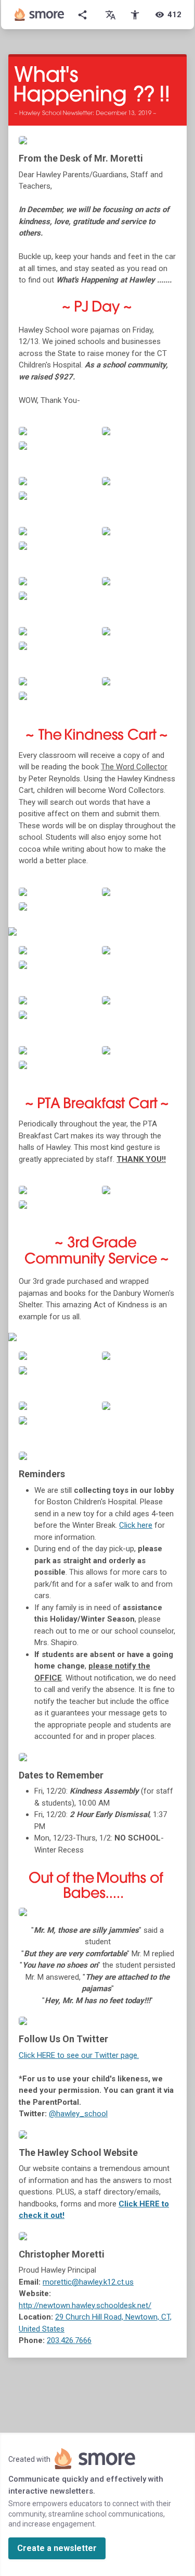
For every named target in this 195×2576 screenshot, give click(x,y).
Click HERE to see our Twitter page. (79, 2055)
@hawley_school (78, 2114)
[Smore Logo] (40, 15)
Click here (136, 1525)
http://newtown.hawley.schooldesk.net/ (85, 2305)
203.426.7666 (69, 2340)
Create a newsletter (57, 2548)
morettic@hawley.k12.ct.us (88, 2282)
